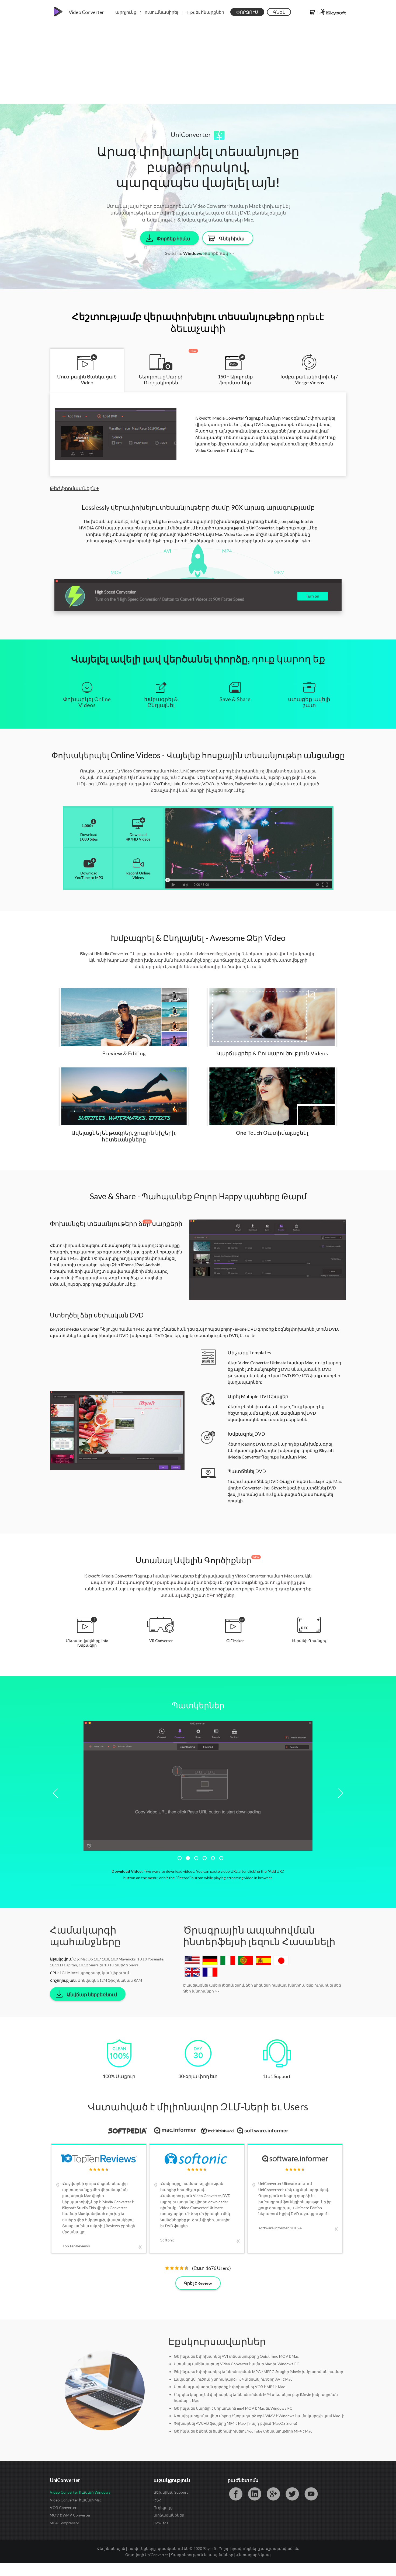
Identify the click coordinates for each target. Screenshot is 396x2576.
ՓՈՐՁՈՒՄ (247, 12)
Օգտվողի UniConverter (147, 2555)
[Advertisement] (198, 63)
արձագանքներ (169, 2515)
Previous (57, 1793)
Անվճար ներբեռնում (92, 1994)
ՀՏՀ (158, 2500)
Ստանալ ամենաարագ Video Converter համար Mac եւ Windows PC (237, 2364)
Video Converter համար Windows (80, 2492)
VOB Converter (63, 2508)
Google (273, 2494)
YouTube (311, 2494)
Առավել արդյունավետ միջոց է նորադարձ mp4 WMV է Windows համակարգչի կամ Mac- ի (259, 2416)
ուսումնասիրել (161, 12)
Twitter (292, 2494)
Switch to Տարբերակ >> (199, 253)
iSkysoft (333, 12)
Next (339, 1793)
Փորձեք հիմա (173, 238)
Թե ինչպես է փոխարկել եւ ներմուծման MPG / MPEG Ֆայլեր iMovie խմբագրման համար (258, 2372)
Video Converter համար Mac (76, 2500)
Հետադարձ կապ (253, 2555)
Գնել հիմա (232, 238)
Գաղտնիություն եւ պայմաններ (202, 2555)
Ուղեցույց (163, 2508)
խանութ (312, 12)
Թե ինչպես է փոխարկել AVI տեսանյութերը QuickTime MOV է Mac (236, 2356)
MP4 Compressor (65, 2523)
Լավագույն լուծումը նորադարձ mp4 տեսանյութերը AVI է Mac (233, 2379)
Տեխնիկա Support (171, 2492)
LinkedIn (255, 2494)
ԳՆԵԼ (279, 12)
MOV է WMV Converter (70, 2515)
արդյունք (126, 12)
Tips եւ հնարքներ (205, 12)
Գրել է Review (198, 2283)
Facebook (236, 2494)
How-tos (161, 2523)
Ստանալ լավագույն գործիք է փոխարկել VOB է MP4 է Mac (229, 2387)
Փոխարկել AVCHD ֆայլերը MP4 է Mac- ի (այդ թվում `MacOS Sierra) (235, 2423)
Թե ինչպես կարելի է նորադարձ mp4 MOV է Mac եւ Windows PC (233, 2408)
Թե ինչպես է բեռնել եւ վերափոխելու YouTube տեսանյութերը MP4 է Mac (243, 2431)
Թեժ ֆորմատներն (74, 488)
